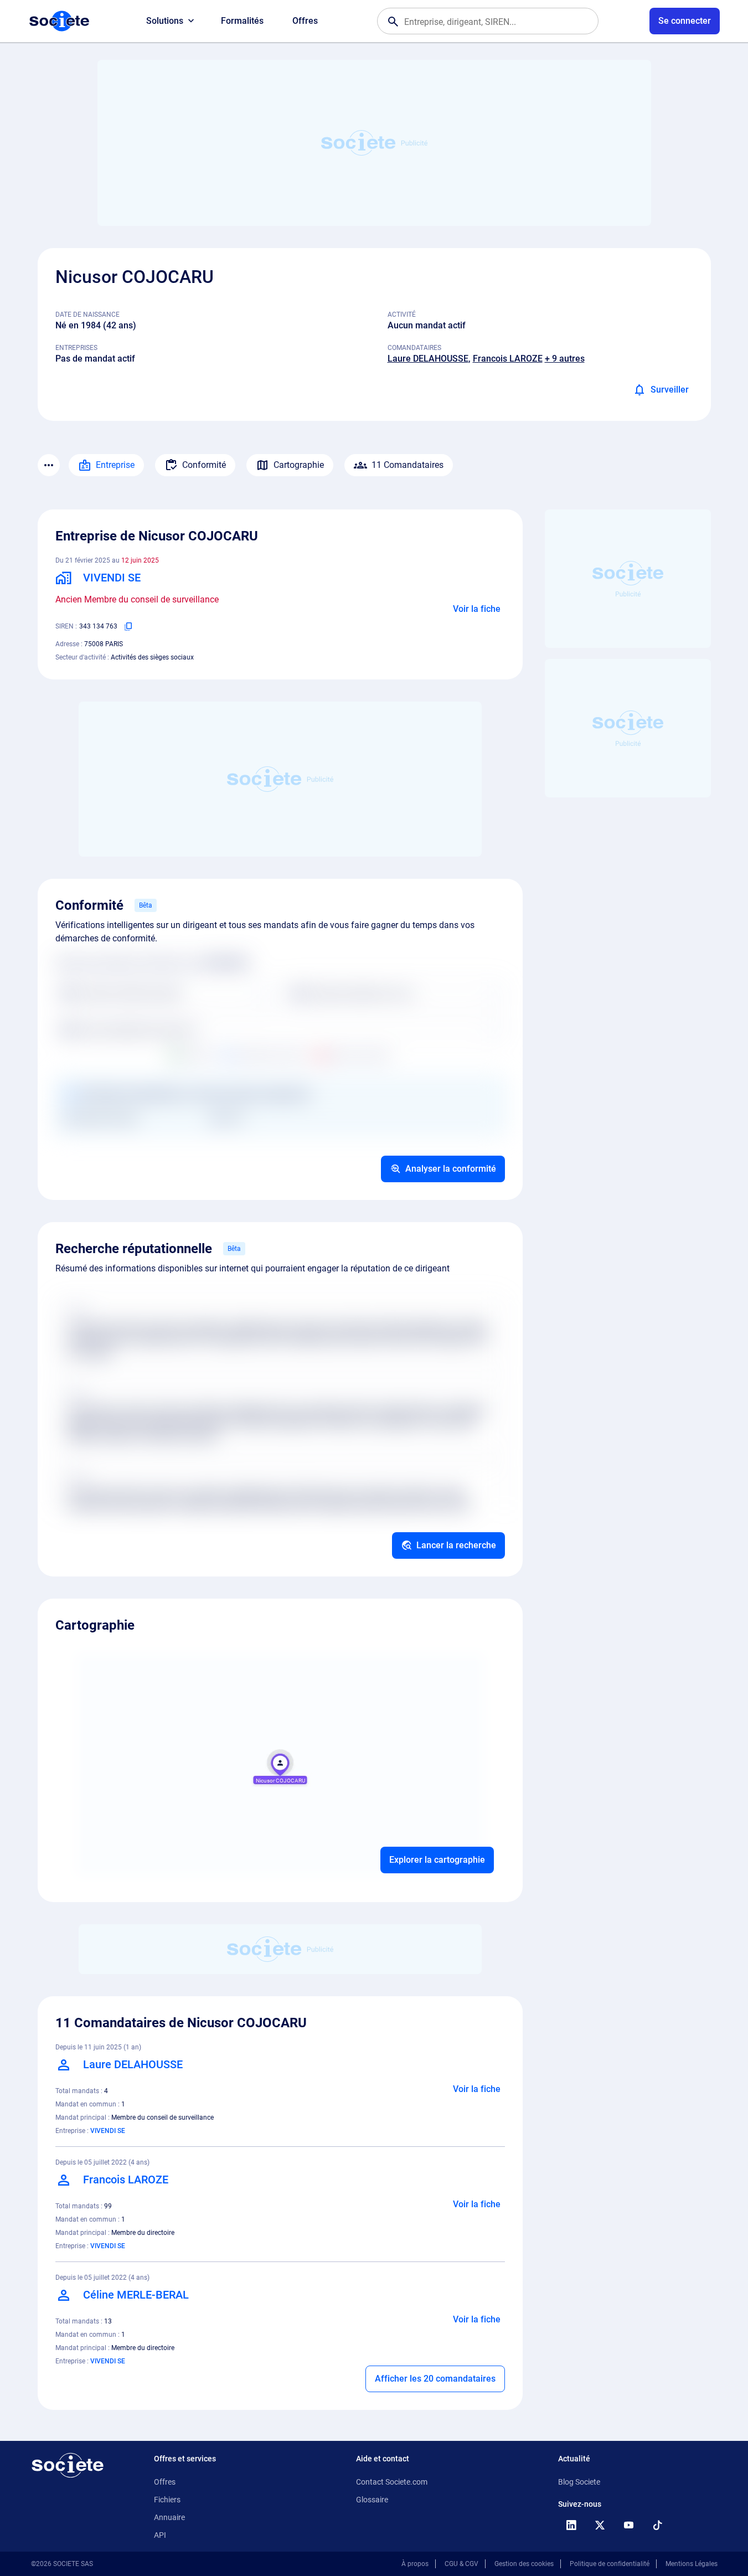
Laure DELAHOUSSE (428, 359)
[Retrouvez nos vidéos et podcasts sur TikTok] (658, 2525)
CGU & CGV (461, 2564)
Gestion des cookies (524, 2564)
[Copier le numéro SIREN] (128, 626)
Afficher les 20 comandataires (435, 2379)
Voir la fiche (477, 609)
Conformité (204, 465)
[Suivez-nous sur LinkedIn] (571, 2525)
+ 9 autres (565, 359)
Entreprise (115, 465)
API (160, 2535)
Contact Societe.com (392, 2482)
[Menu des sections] (49, 465)
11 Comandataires (407, 465)
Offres (305, 21)
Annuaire (169, 2517)
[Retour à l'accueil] (68, 2465)
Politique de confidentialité (610, 2564)
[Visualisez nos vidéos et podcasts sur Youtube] (629, 2525)
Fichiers (167, 2500)
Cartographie (299, 465)
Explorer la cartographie (437, 1860)
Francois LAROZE (508, 359)
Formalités (242, 21)
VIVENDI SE (108, 2131)
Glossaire (372, 2500)
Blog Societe (579, 2482)
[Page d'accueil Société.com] (59, 21)
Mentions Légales (692, 2564)
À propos (415, 2564)
